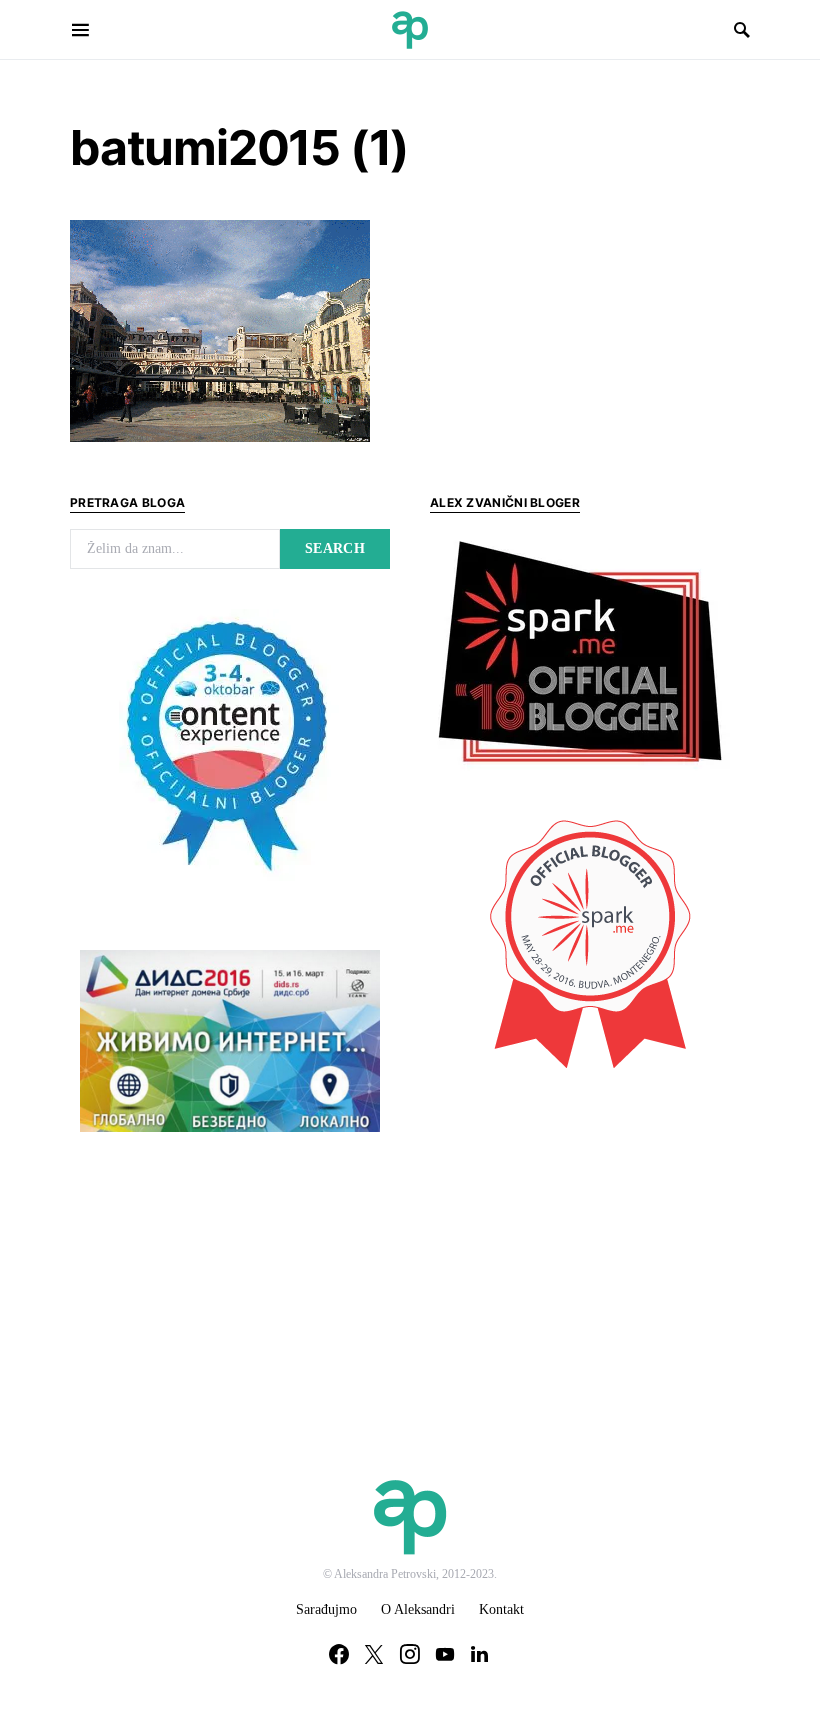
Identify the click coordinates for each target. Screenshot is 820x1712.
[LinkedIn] (479, 1654)
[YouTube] (445, 1654)
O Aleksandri (418, 1609)
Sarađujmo (326, 1609)
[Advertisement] (580, 1233)
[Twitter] (374, 1654)
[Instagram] (410, 1654)
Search (335, 548)
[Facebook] (339, 1654)
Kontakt (501, 1609)
